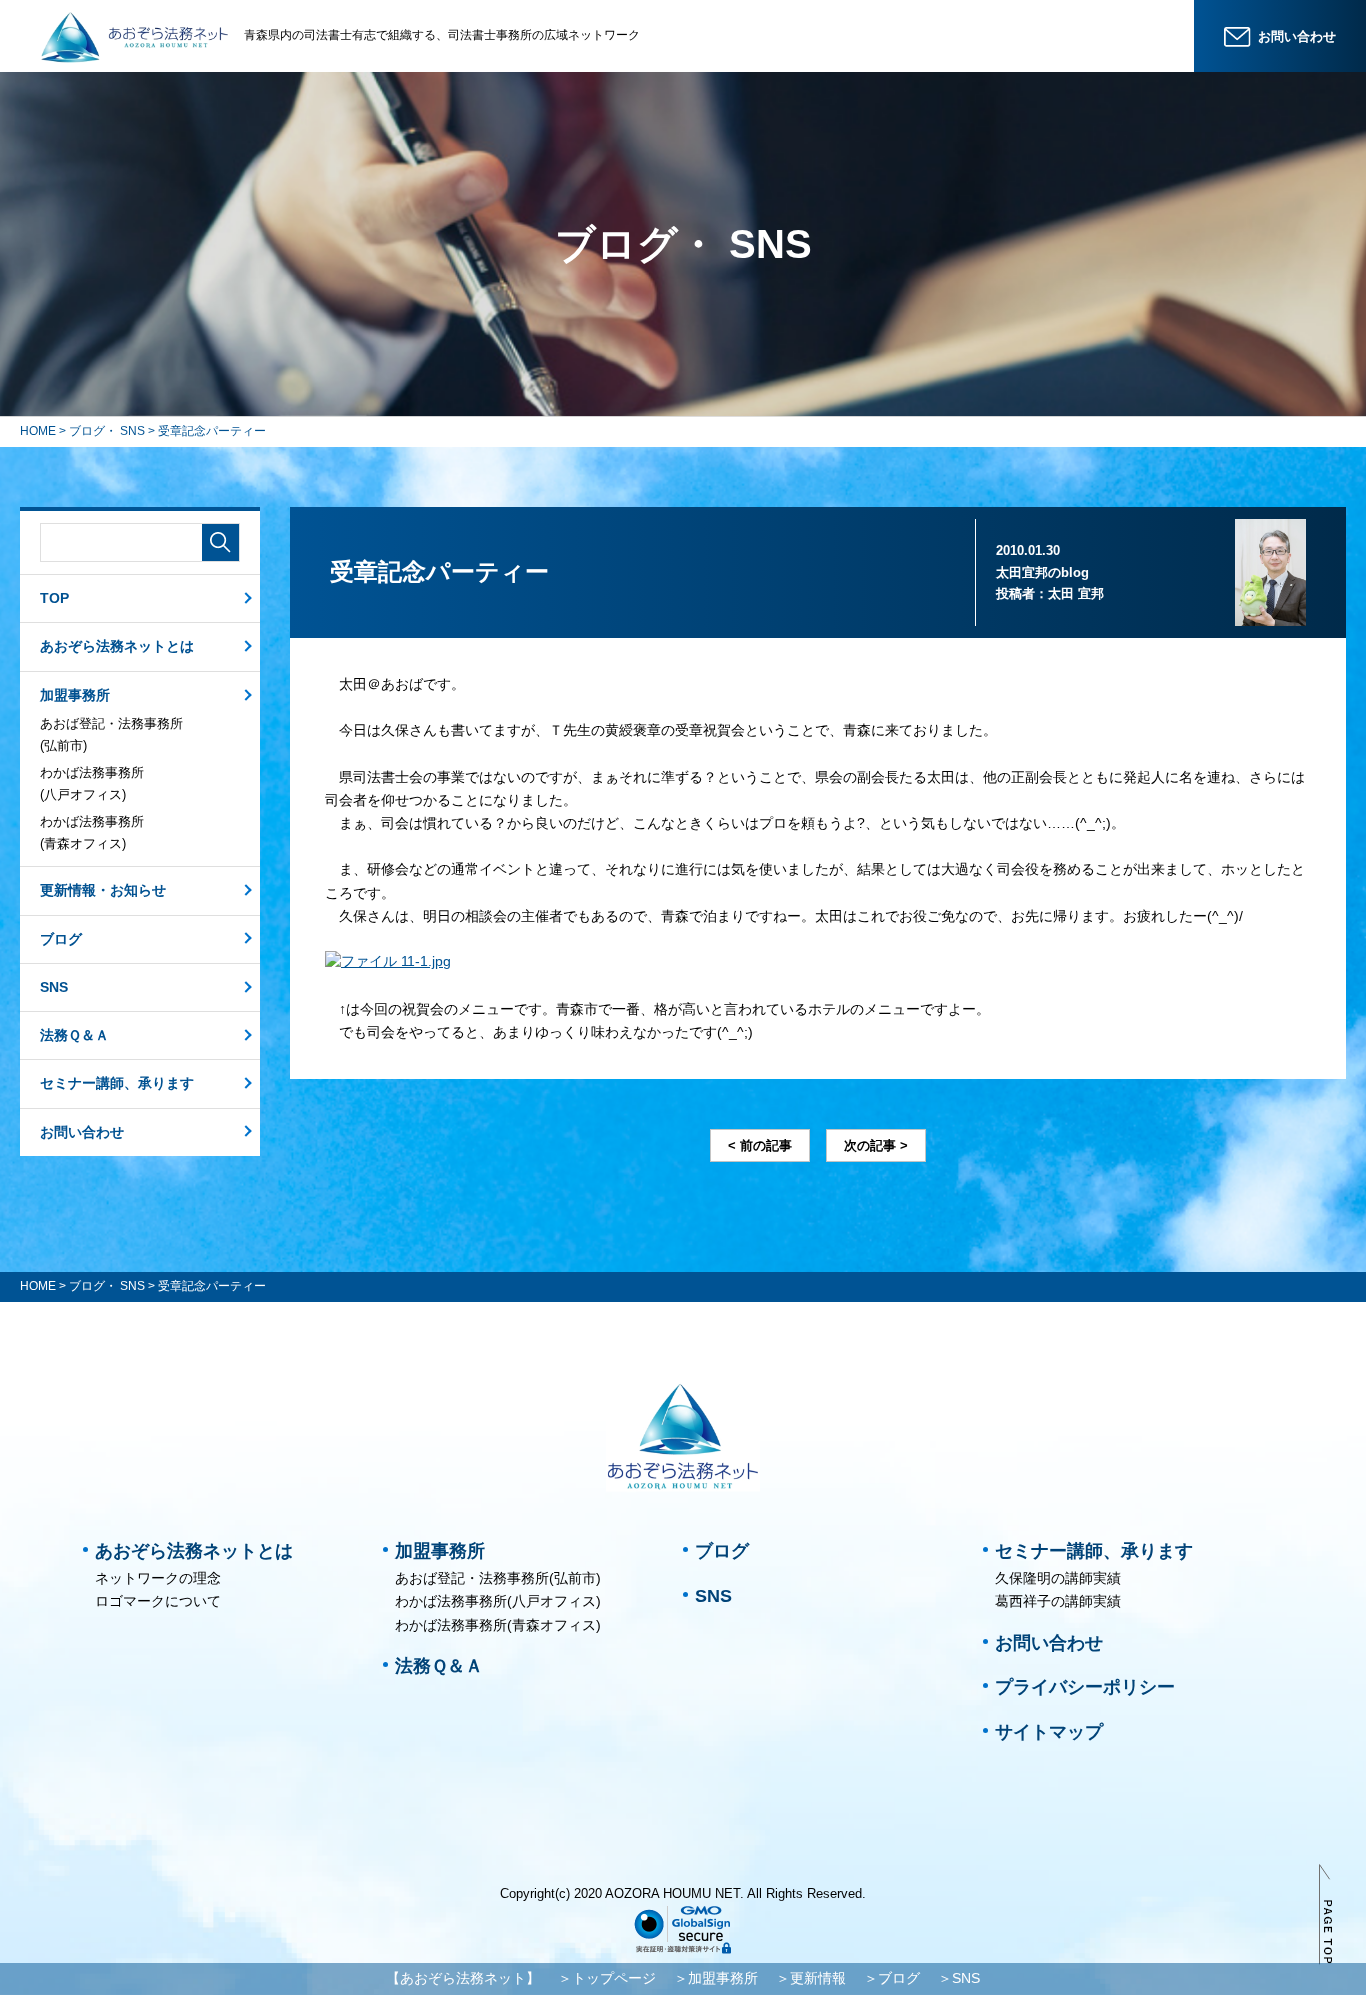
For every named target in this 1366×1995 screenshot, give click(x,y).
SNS (54, 987)
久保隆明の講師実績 (1058, 1578)
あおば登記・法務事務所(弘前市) (111, 734)
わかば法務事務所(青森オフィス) (92, 832)
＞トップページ (607, 1978)
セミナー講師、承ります (117, 1083)
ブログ (61, 939)
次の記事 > (876, 1145)
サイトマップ (1049, 1732)
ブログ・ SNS (107, 431)
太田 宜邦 (1076, 593)
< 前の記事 (760, 1145)
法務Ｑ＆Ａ (74, 1035)
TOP (54, 598)
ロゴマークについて (158, 1601)
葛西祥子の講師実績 (1058, 1601)
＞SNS (959, 1978)
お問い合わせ (82, 1132)
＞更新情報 (811, 1978)
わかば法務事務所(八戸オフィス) (92, 783)
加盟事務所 (75, 695)
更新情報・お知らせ (103, 890)
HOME (38, 431)
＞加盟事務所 (716, 1978)
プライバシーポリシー (1085, 1687)
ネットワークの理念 (158, 1578)
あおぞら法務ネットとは (117, 646)
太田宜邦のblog (1042, 572)
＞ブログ (892, 1978)
